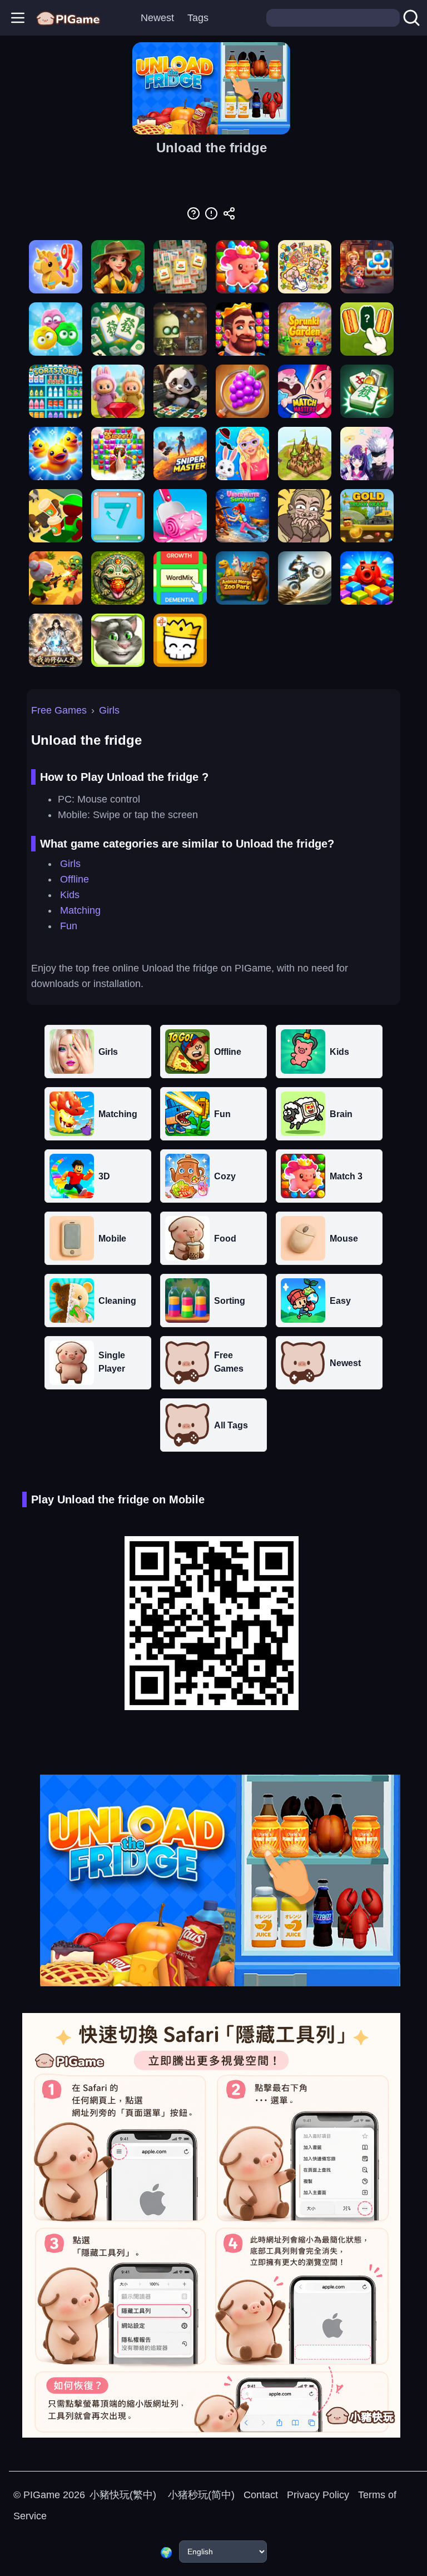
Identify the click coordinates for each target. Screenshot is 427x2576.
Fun (69, 926)
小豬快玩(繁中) (123, 2495)
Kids (70, 895)
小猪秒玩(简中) (200, 2495)
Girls (109, 710)
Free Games (59, 710)
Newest (157, 18)
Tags (198, 18)
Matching (80, 910)
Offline (75, 879)
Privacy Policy (318, 2495)
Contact (261, 2495)
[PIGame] (68, 18)
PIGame (42, 2495)
